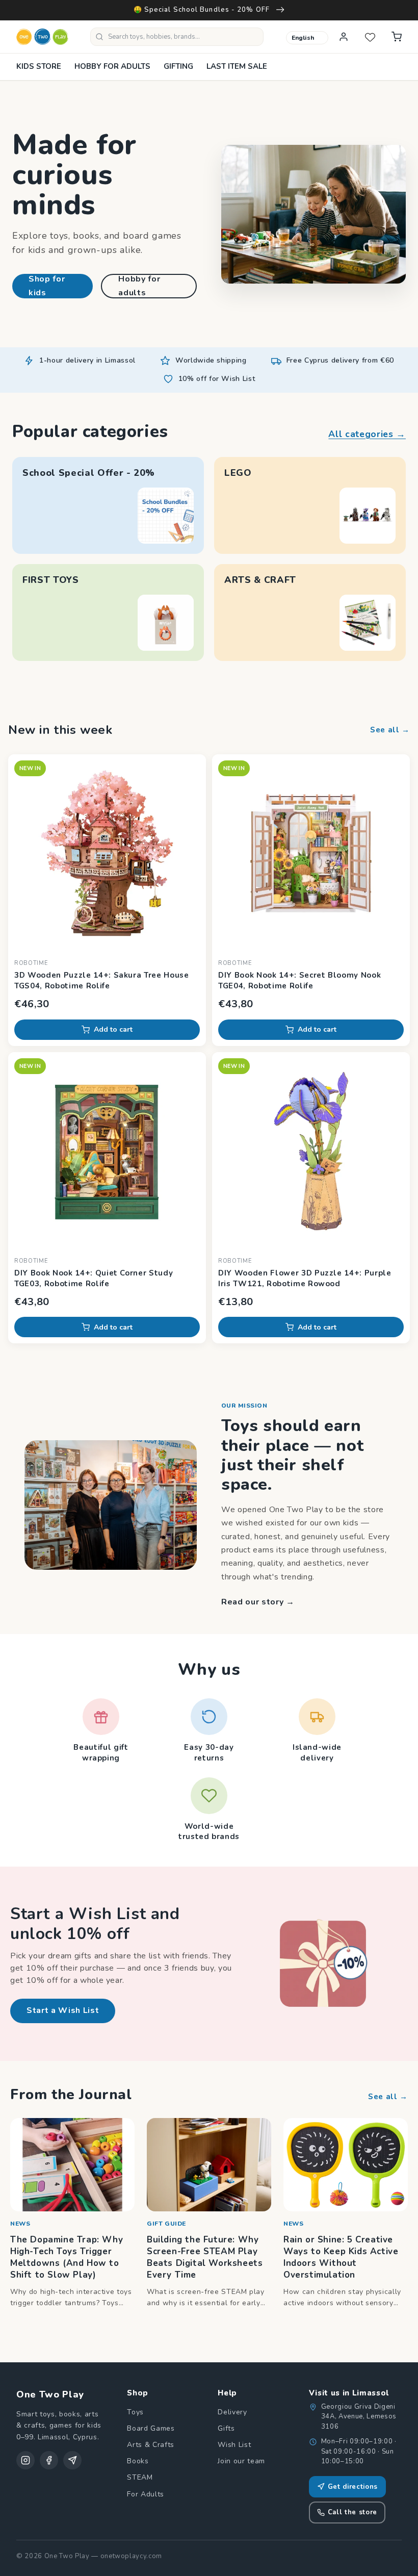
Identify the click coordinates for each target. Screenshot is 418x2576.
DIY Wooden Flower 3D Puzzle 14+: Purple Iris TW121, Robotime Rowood (305, 1278)
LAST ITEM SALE (237, 66)
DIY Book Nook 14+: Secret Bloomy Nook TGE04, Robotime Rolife (299, 980)
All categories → (367, 434)
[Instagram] (25, 2460)
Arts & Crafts (151, 2445)
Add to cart (113, 1029)
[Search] (99, 37)
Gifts (226, 2428)
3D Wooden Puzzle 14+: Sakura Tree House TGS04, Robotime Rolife (102, 980)
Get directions (353, 2487)
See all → (390, 730)
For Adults (146, 2494)
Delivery (232, 2412)
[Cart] (397, 37)
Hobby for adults (139, 286)
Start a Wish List (63, 2010)
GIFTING (178, 66)
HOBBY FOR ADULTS (112, 66)
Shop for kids (47, 286)
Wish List (234, 2445)
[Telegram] (72, 2460)
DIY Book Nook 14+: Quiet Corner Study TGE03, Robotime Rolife (94, 1278)
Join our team (241, 2461)
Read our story (258, 1602)
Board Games (151, 2428)
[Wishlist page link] (370, 37)
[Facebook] (49, 2460)
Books (138, 2461)
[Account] (344, 37)
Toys (135, 2412)
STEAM (140, 2477)
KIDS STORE (39, 66)
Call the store (352, 2512)
